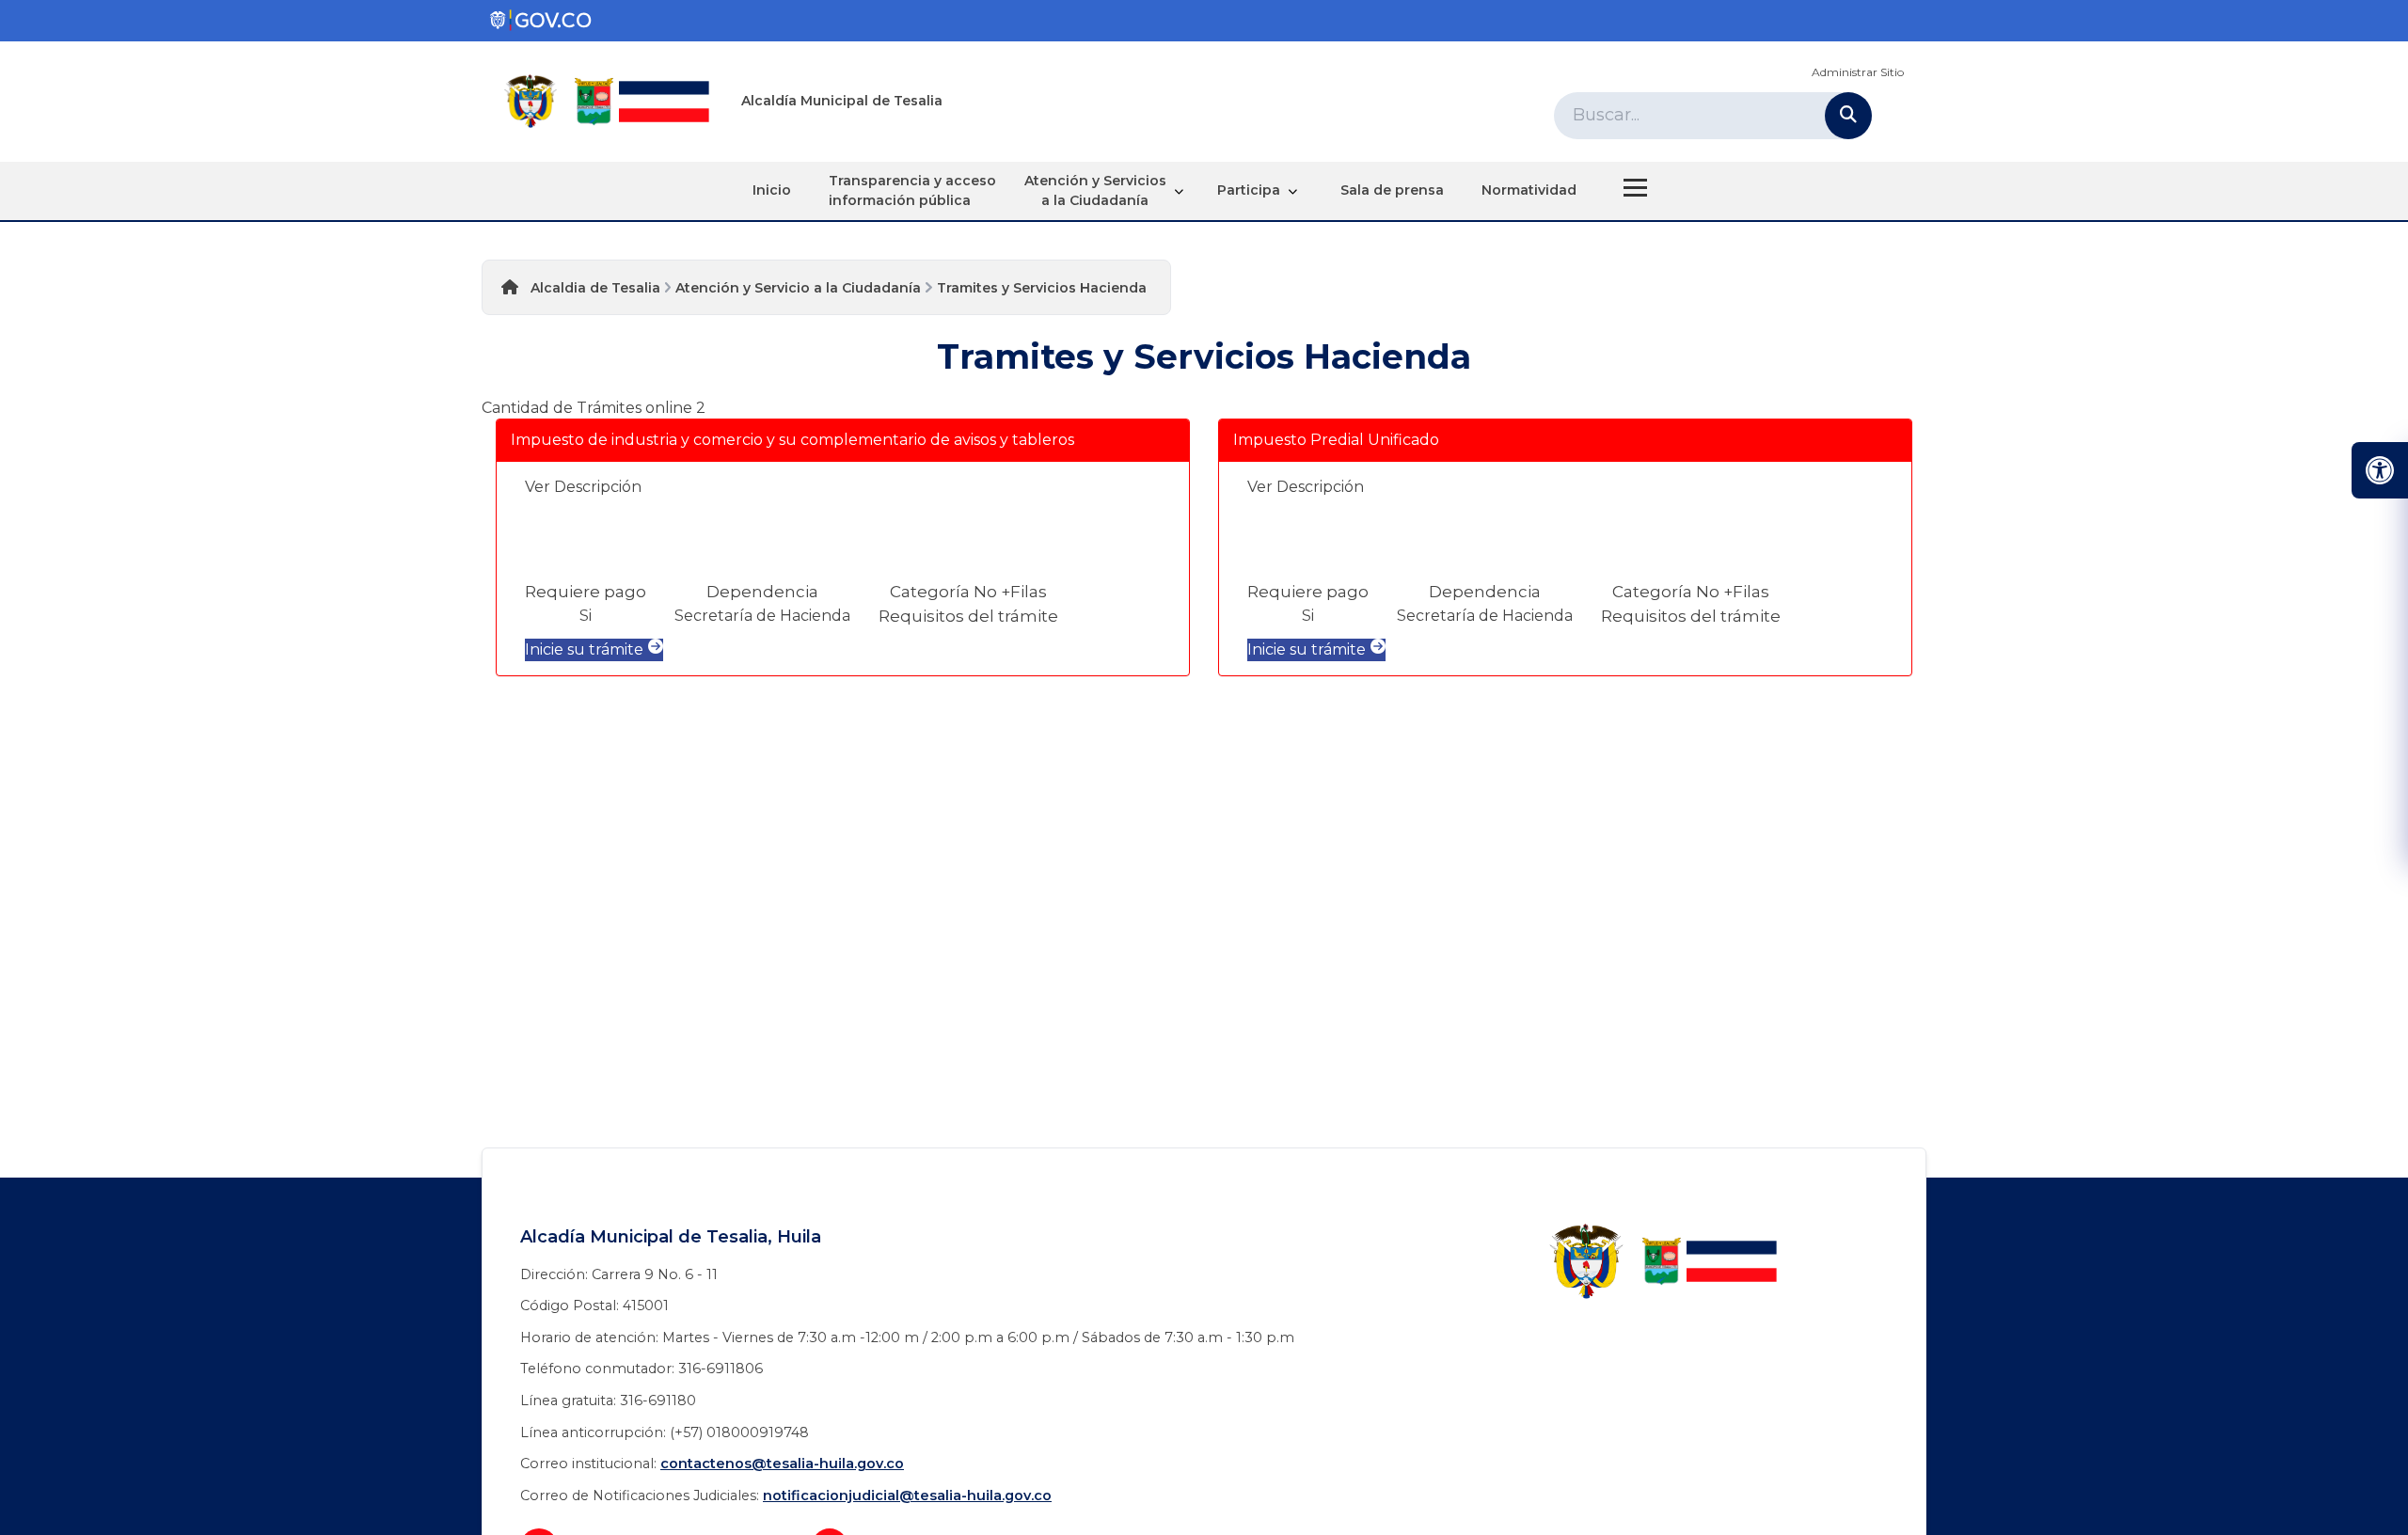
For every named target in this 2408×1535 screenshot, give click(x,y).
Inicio (772, 190)
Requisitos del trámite (968, 616)
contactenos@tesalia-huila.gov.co (782, 1464)
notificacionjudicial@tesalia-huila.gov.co (907, 1495)
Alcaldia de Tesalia (595, 288)
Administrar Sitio (1858, 72)
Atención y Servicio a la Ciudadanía (798, 288)
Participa (1249, 190)
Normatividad (1529, 190)
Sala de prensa (1392, 190)
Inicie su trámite (584, 649)
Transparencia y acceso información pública (912, 190)
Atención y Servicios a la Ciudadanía (1095, 190)
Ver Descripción (583, 487)
